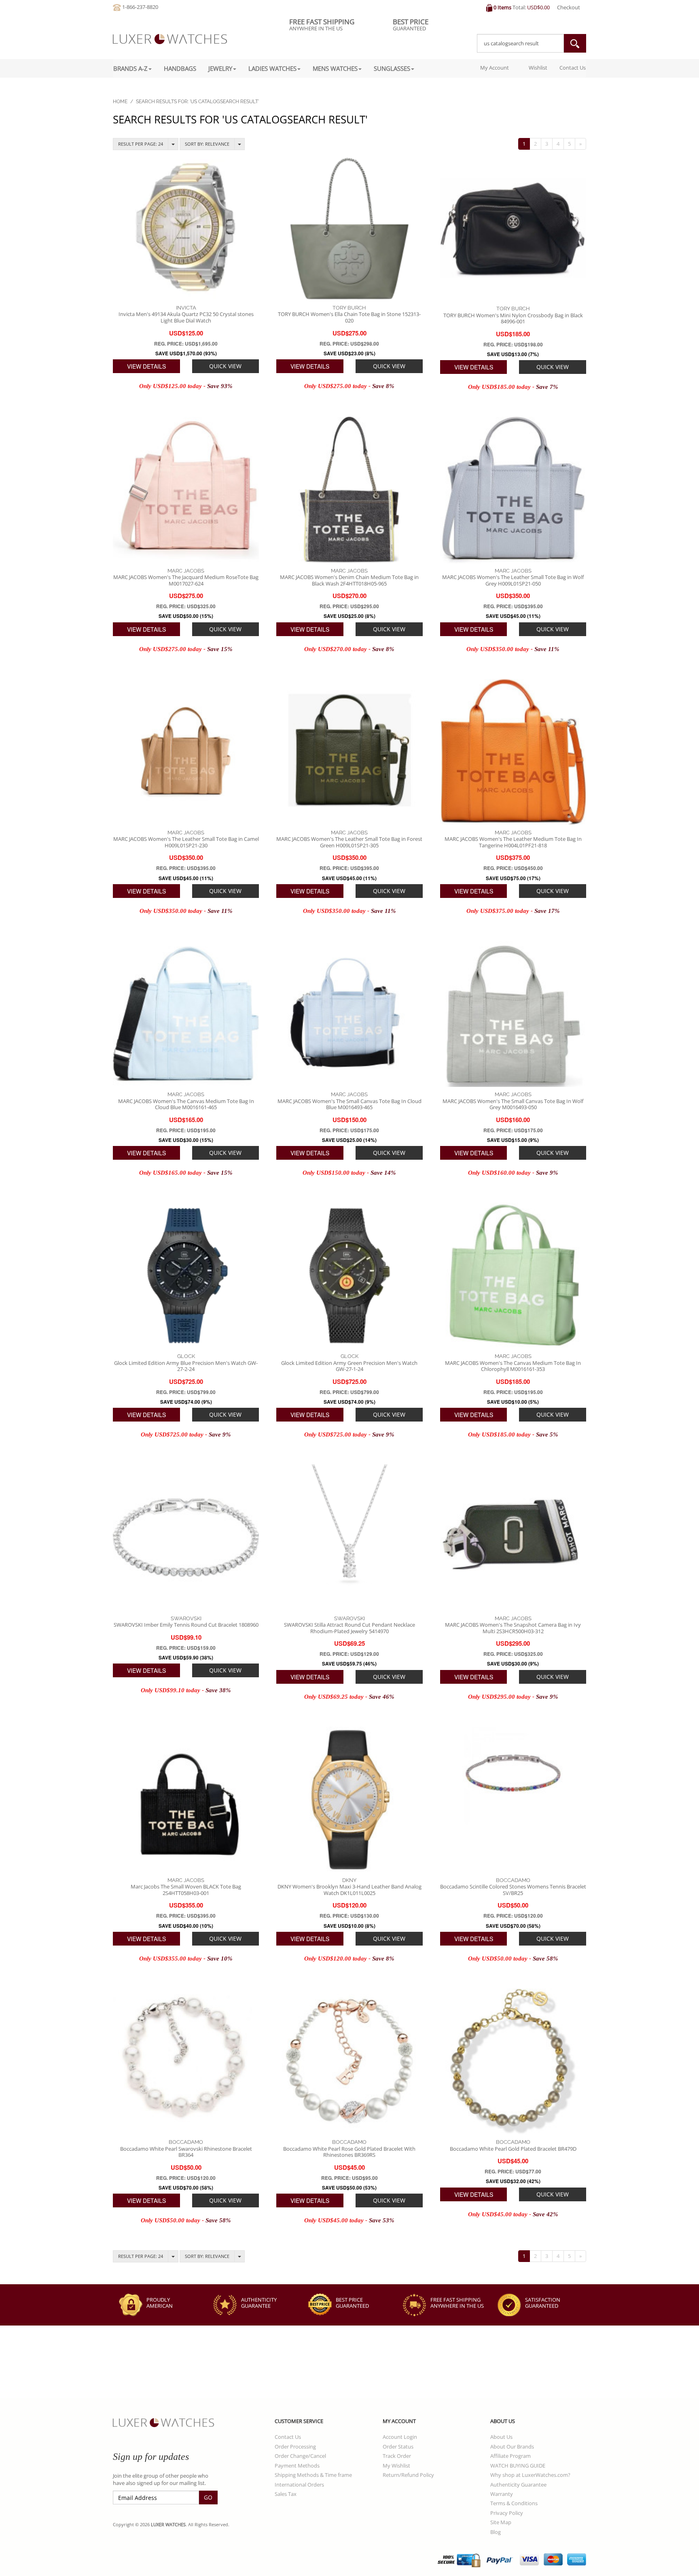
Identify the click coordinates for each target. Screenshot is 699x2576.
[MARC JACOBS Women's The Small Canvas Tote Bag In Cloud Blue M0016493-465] (349, 1014)
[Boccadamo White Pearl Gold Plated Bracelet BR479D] (513, 2061)
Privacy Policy (507, 2513)
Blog (496, 2532)
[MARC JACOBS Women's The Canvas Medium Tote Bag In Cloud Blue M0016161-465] (186, 1014)
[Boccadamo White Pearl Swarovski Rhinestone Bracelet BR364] (186, 2061)
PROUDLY (160, 2303)
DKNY (349, 1880)
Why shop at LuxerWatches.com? (530, 2475)
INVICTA (186, 308)
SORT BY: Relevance (207, 144)
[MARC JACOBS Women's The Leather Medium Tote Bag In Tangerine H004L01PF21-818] (513, 752)
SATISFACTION (543, 2303)
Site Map (501, 2522)
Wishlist (537, 68)
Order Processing (295, 2447)
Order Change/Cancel (300, 2456)
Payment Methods (297, 2466)
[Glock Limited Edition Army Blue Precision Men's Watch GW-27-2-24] (186, 1276)
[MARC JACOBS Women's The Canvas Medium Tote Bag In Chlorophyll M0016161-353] (513, 1276)
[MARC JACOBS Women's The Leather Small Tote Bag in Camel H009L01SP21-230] (186, 752)
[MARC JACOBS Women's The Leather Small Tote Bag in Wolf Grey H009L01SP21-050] (513, 490)
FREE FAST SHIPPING (457, 2303)
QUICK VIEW (225, 366)
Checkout (569, 7)
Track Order (397, 2456)
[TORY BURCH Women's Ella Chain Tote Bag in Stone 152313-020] (349, 227)
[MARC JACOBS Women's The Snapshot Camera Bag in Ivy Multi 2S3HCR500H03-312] (513, 1537)
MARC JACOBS (186, 571)
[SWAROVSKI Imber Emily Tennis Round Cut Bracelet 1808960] (186, 1537)
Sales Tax (286, 2494)
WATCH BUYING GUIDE (518, 2466)
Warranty (502, 2494)
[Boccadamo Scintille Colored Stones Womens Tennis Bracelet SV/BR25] (513, 1800)
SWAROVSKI (186, 1618)
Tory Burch (349, 308)
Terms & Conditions (514, 2503)
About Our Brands (512, 2447)
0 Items (502, 7)
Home (120, 102)
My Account (494, 68)
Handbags (180, 68)
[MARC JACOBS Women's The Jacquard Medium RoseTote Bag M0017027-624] (186, 490)
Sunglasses (392, 68)
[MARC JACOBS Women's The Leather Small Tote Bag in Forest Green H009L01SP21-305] (349, 752)
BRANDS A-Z (130, 68)
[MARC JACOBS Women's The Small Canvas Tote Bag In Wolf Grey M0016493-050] (513, 1014)
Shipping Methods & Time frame (313, 2475)
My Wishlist (396, 2466)
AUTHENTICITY (259, 2303)
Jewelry (220, 68)
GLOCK (186, 1356)
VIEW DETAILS (146, 366)
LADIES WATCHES (272, 68)
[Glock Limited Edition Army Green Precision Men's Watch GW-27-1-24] (349, 1276)
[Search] (575, 43)
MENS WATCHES (335, 68)
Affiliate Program (510, 2456)
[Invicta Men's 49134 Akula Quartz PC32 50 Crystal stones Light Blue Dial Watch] (186, 227)
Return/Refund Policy (408, 2475)
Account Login (400, 2437)
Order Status (398, 2447)
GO (208, 2497)
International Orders (299, 2485)
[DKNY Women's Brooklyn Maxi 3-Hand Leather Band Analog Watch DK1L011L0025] (349, 1800)
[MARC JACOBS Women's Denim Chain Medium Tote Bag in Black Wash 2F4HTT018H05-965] (349, 490)
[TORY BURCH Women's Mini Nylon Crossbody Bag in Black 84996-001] (513, 228)
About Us (501, 2437)
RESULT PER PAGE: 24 (141, 144)
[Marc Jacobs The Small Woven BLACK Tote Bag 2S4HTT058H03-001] (186, 1800)
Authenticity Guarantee (518, 2485)
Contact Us (573, 68)
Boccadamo (513, 1880)
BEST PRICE (352, 2303)
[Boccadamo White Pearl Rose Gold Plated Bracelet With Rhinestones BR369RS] (349, 2061)
